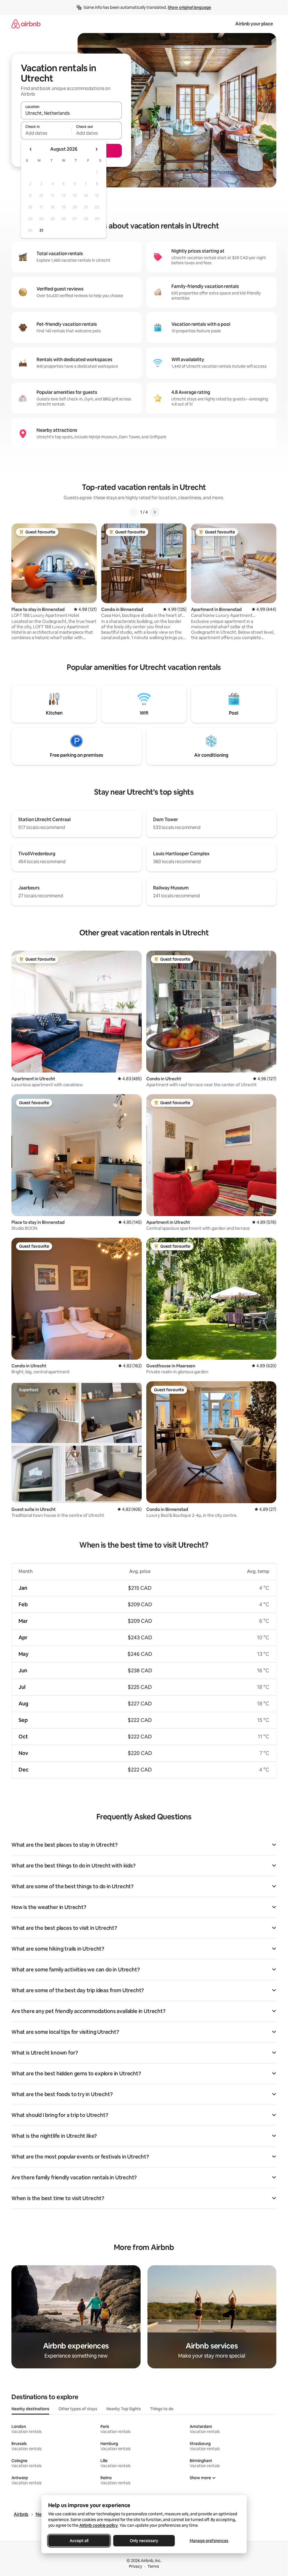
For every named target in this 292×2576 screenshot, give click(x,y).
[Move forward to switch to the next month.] (96, 149)
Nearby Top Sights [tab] (124, 2409)
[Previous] (133, 512)
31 (41, 230)
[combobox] (71, 113)
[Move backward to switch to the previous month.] (31, 149)
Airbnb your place (254, 24)
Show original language (189, 7)
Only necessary (144, 2541)
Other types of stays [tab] (78, 2409)
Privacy (135, 2566)
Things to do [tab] (162, 2409)
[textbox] (46, 133)
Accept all (79, 2541)
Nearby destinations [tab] (30, 2409)
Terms (153, 2566)
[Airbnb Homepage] (26, 24)
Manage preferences (209, 2541)
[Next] (155, 512)
